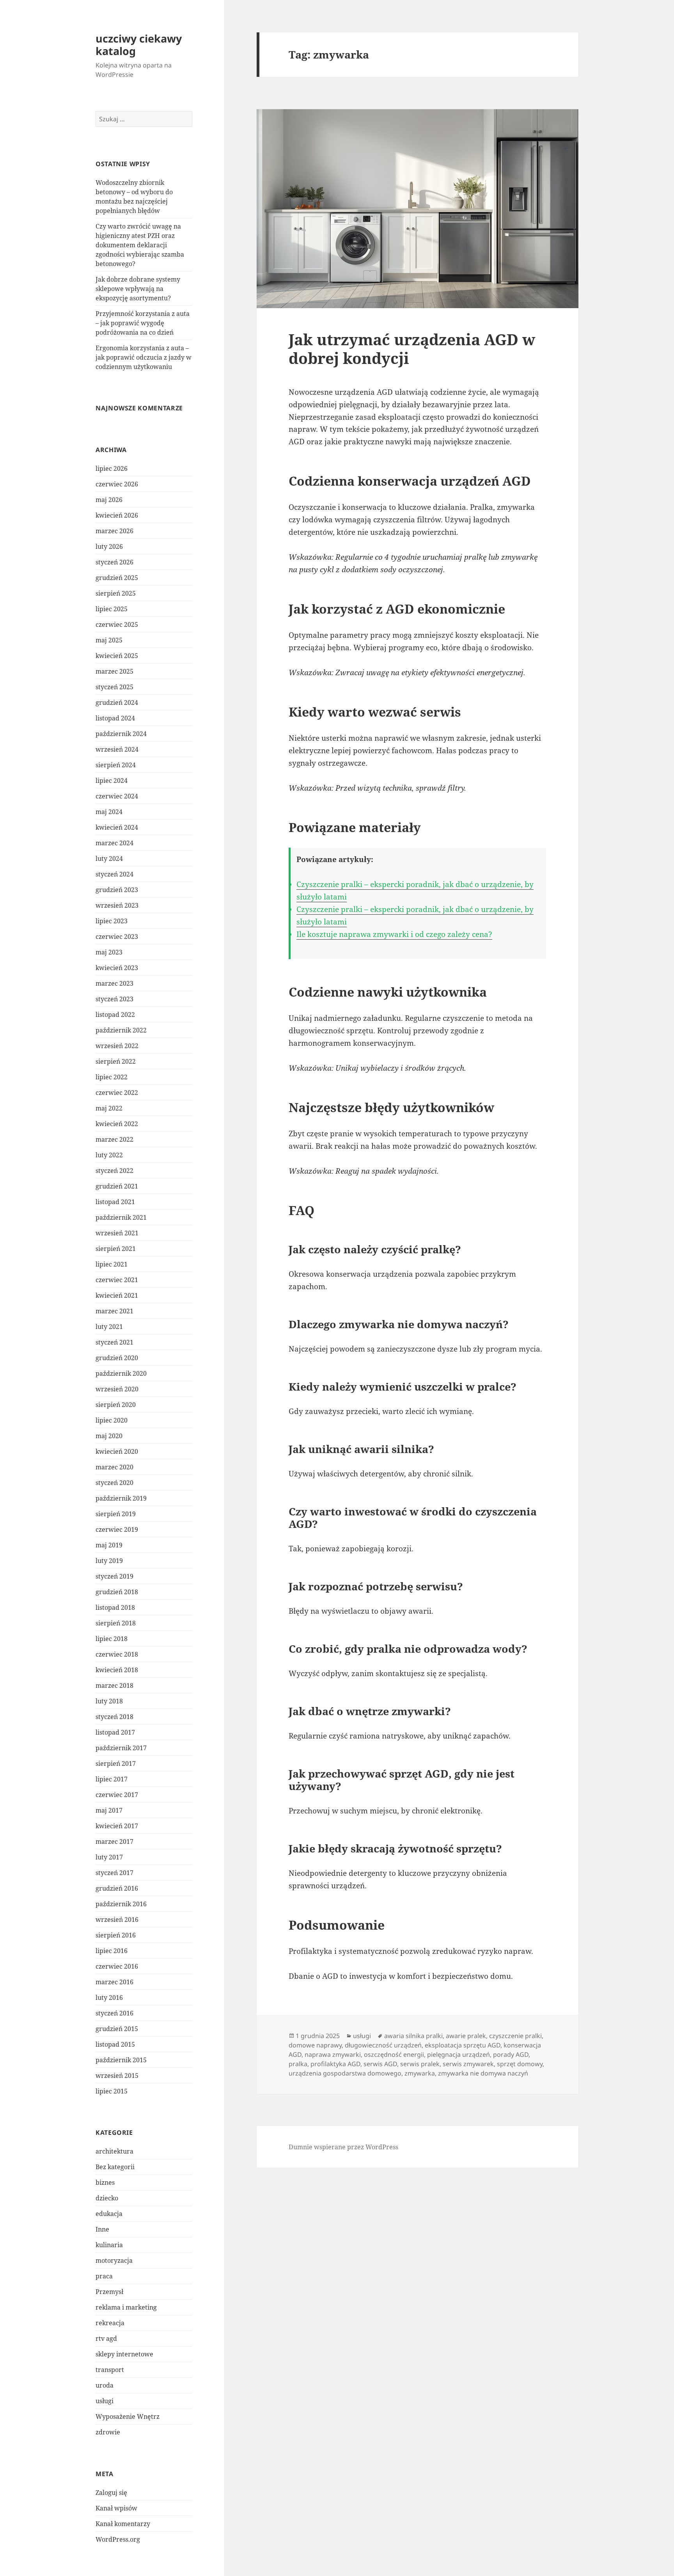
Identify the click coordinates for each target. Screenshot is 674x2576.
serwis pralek (420, 2064)
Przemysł (109, 2292)
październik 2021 (121, 1217)
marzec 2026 (114, 531)
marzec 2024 (114, 843)
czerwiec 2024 (117, 796)
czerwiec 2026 (117, 484)
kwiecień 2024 (117, 827)
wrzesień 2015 (117, 2076)
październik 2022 (121, 1030)
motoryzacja (114, 2260)
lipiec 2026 (112, 468)
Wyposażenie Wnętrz (128, 2416)
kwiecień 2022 (117, 1124)
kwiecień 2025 (117, 656)
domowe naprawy (315, 2045)
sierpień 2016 (116, 1935)
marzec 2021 (114, 1311)
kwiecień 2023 (117, 968)
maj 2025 (109, 640)
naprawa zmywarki (333, 2054)
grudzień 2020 (117, 1358)
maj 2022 (109, 1108)
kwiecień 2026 (117, 515)
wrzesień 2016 (117, 1920)
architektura (114, 2151)
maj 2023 (109, 952)
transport (110, 2370)
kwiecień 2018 (117, 1670)
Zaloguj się (111, 2493)
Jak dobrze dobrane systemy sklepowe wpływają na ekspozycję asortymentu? (138, 289)
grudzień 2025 (117, 578)
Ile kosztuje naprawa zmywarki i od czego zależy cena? (394, 934)
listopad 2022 (115, 1015)
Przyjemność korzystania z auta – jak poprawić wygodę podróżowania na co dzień (143, 323)
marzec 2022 (114, 1139)
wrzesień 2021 (117, 1233)
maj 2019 (109, 1545)
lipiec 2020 (112, 1420)
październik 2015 (121, 2060)
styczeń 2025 (114, 687)
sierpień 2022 (116, 1061)
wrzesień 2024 (117, 749)
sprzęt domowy (520, 2064)
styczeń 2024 (114, 874)
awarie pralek (466, 2036)
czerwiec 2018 (117, 1654)
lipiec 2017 (112, 1779)
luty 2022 (109, 1155)
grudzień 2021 (117, 1186)
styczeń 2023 (114, 999)
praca (104, 2276)
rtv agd (106, 2338)
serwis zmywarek (468, 2064)
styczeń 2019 (114, 1576)
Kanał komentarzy (123, 2524)
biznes (105, 2182)
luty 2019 (109, 1561)
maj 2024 (109, 812)
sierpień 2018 (116, 1623)
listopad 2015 (115, 2044)
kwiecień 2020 (117, 1451)
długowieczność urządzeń (383, 2045)
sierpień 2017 (116, 1763)
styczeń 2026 (114, 562)
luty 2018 (109, 1701)
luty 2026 (109, 546)
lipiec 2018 (112, 1639)
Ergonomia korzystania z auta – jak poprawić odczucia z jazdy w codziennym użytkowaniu (144, 357)
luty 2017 (109, 1857)
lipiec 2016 (112, 1951)
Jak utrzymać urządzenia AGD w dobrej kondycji (412, 349)
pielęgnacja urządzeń (458, 2054)
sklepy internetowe (124, 2354)
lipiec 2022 (112, 1077)
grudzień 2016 (117, 1888)
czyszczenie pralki (515, 2036)
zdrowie (108, 2432)
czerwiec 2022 (117, 1093)
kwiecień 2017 (117, 1826)
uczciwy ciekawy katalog (139, 45)
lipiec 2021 (112, 1264)
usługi (105, 2401)
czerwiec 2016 (117, 1966)
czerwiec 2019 (117, 1529)
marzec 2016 (114, 1982)
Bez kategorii (115, 2167)
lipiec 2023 (112, 921)
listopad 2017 (115, 1732)
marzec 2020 (114, 1467)
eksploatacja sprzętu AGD (463, 2045)
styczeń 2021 (114, 1342)
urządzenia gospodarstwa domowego (345, 2073)
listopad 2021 (115, 1202)
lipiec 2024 (112, 781)
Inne (102, 2229)
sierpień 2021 (116, 1249)
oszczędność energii (394, 2054)
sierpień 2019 (116, 1514)
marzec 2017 (114, 1842)
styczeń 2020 (114, 1483)
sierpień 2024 (116, 765)
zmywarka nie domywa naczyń (483, 2073)
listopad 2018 (115, 1607)
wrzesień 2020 (117, 1389)
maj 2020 (109, 1436)
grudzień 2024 (117, 703)
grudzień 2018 (117, 1592)
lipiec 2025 (112, 609)
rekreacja (110, 2323)
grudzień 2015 (117, 2029)
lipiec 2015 (112, 2091)
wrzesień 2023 (117, 905)
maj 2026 (109, 500)
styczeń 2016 (114, 2013)
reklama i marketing (126, 2307)
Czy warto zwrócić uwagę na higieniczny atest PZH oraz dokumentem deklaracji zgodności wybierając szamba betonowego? (140, 245)
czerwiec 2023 (117, 937)
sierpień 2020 (116, 1405)
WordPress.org (118, 2539)
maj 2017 (109, 1810)
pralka (298, 2064)
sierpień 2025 (116, 593)
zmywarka (420, 2073)
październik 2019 (121, 1498)
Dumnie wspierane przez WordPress (343, 2147)
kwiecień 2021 (117, 1295)
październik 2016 (121, 1904)
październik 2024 (121, 734)
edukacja (109, 2214)
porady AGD (511, 2054)
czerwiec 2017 (117, 1795)
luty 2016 (109, 1998)
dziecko (107, 2198)
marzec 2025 (114, 671)
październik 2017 (121, 1748)
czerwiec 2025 (117, 624)
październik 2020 (121, 1373)
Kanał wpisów (116, 2508)
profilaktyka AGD (335, 2064)
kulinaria (109, 2245)
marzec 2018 (114, 1685)
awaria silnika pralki (413, 2036)
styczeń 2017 (114, 1873)
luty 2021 (109, 1327)
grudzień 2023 (117, 890)
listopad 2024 (115, 718)
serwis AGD (380, 2064)
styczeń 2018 (114, 1717)
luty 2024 (109, 859)
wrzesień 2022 (117, 1046)
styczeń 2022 (114, 1171)
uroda (105, 2385)
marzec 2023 (114, 983)
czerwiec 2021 (117, 1280)
